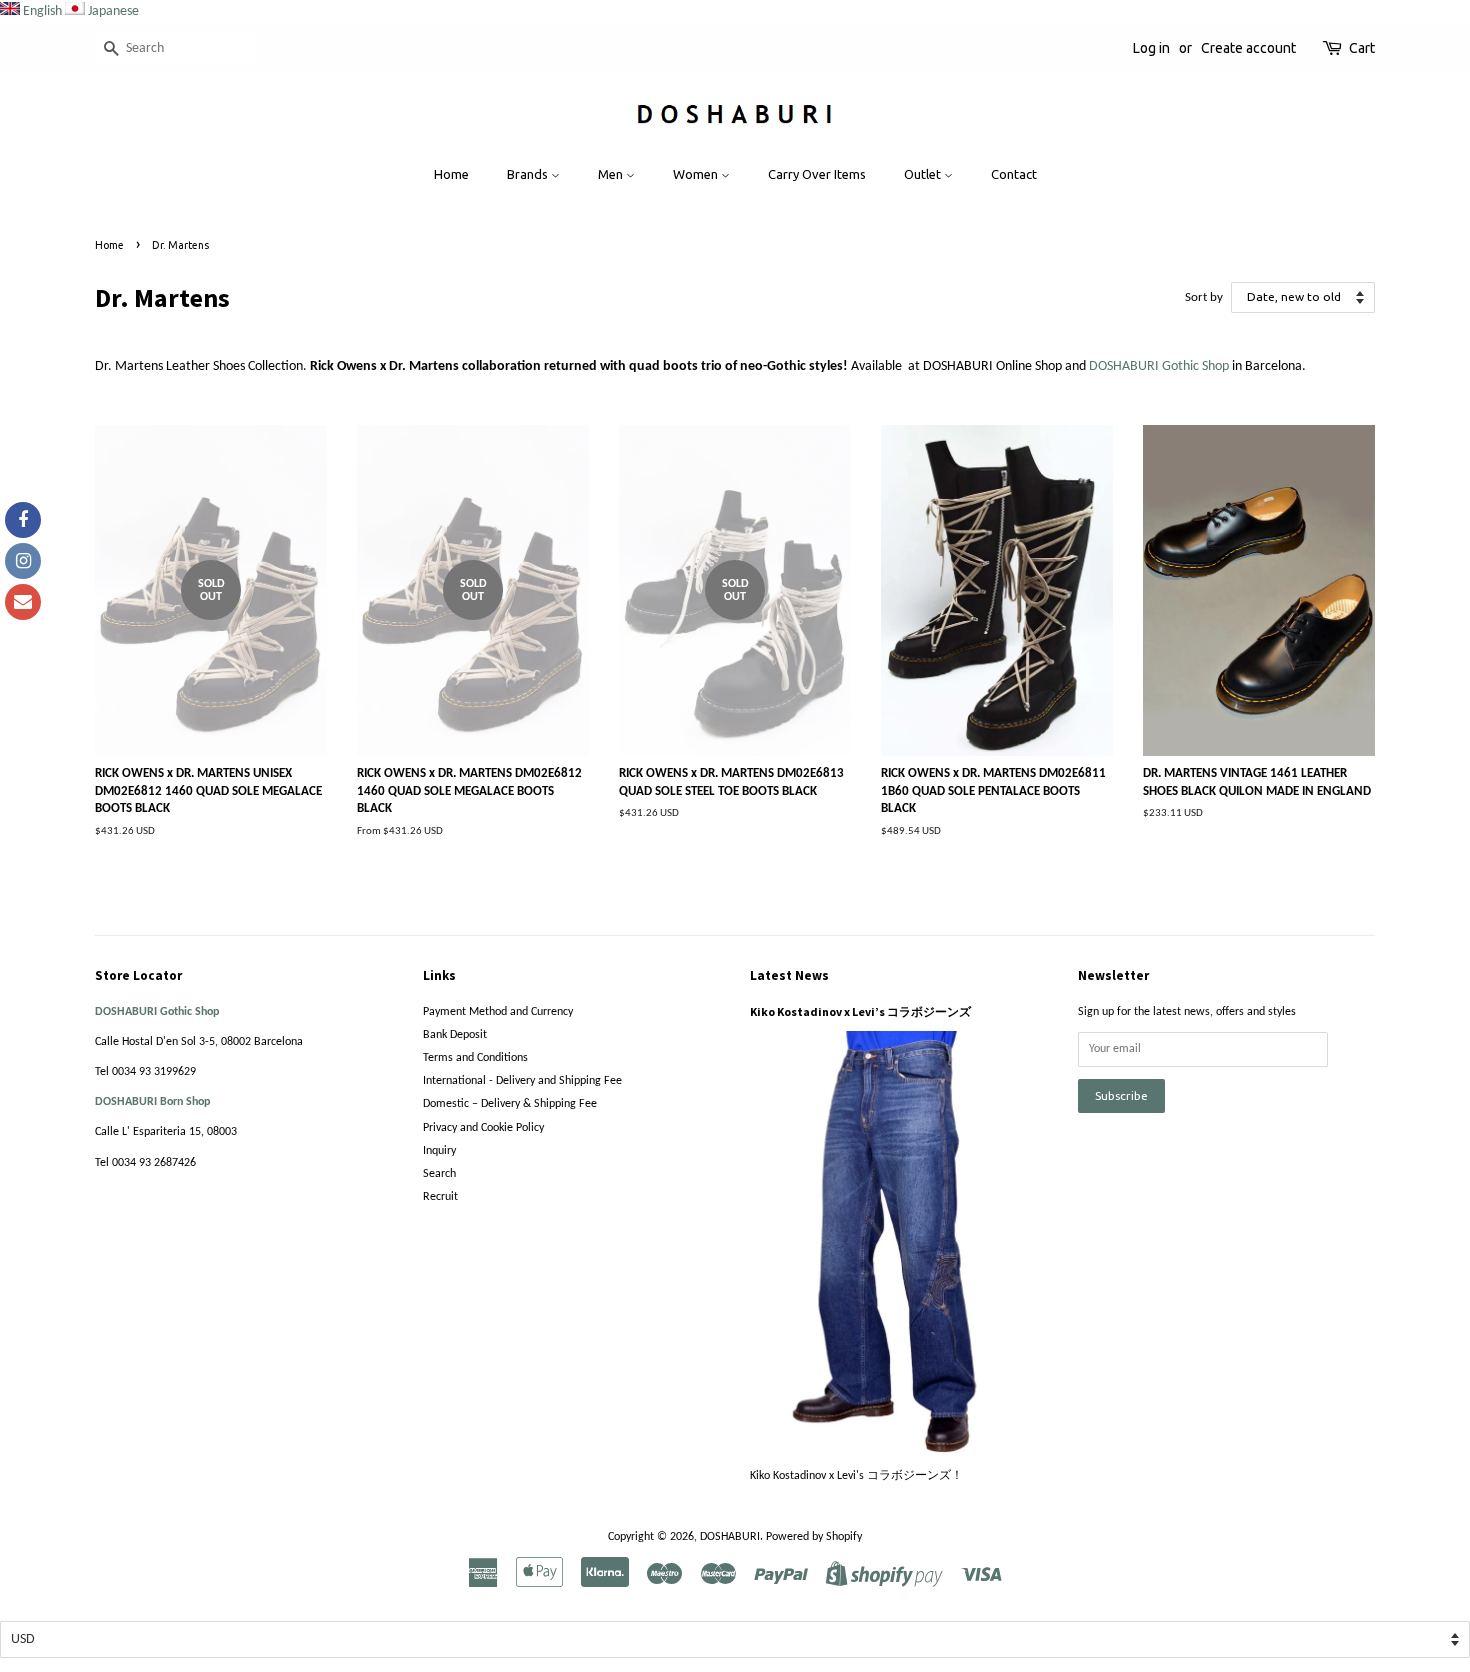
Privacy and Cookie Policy (483, 1128)
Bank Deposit (455, 1035)
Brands (529, 174)
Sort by (1204, 298)
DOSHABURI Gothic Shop (1159, 366)
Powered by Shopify (814, 1537)
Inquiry (439, 1151)
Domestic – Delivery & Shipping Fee (510, 1104)
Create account (1248, 48)
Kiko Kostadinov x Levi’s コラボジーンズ (860, 1011)
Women (697, 174)
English (42, 11)
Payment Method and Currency (498, 1012)
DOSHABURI (730, 1537)
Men (612, 174)
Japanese (113, 11)
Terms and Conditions (475, 1058)
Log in (1151, 48)
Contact (1014, 174)
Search (439, 1174)
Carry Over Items (817, 174)
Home (451, 174)
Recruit (440, 1197)
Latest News (789, 975)
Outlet (924, 174)
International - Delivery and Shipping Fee (522, 1081)
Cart (1362, 48)
